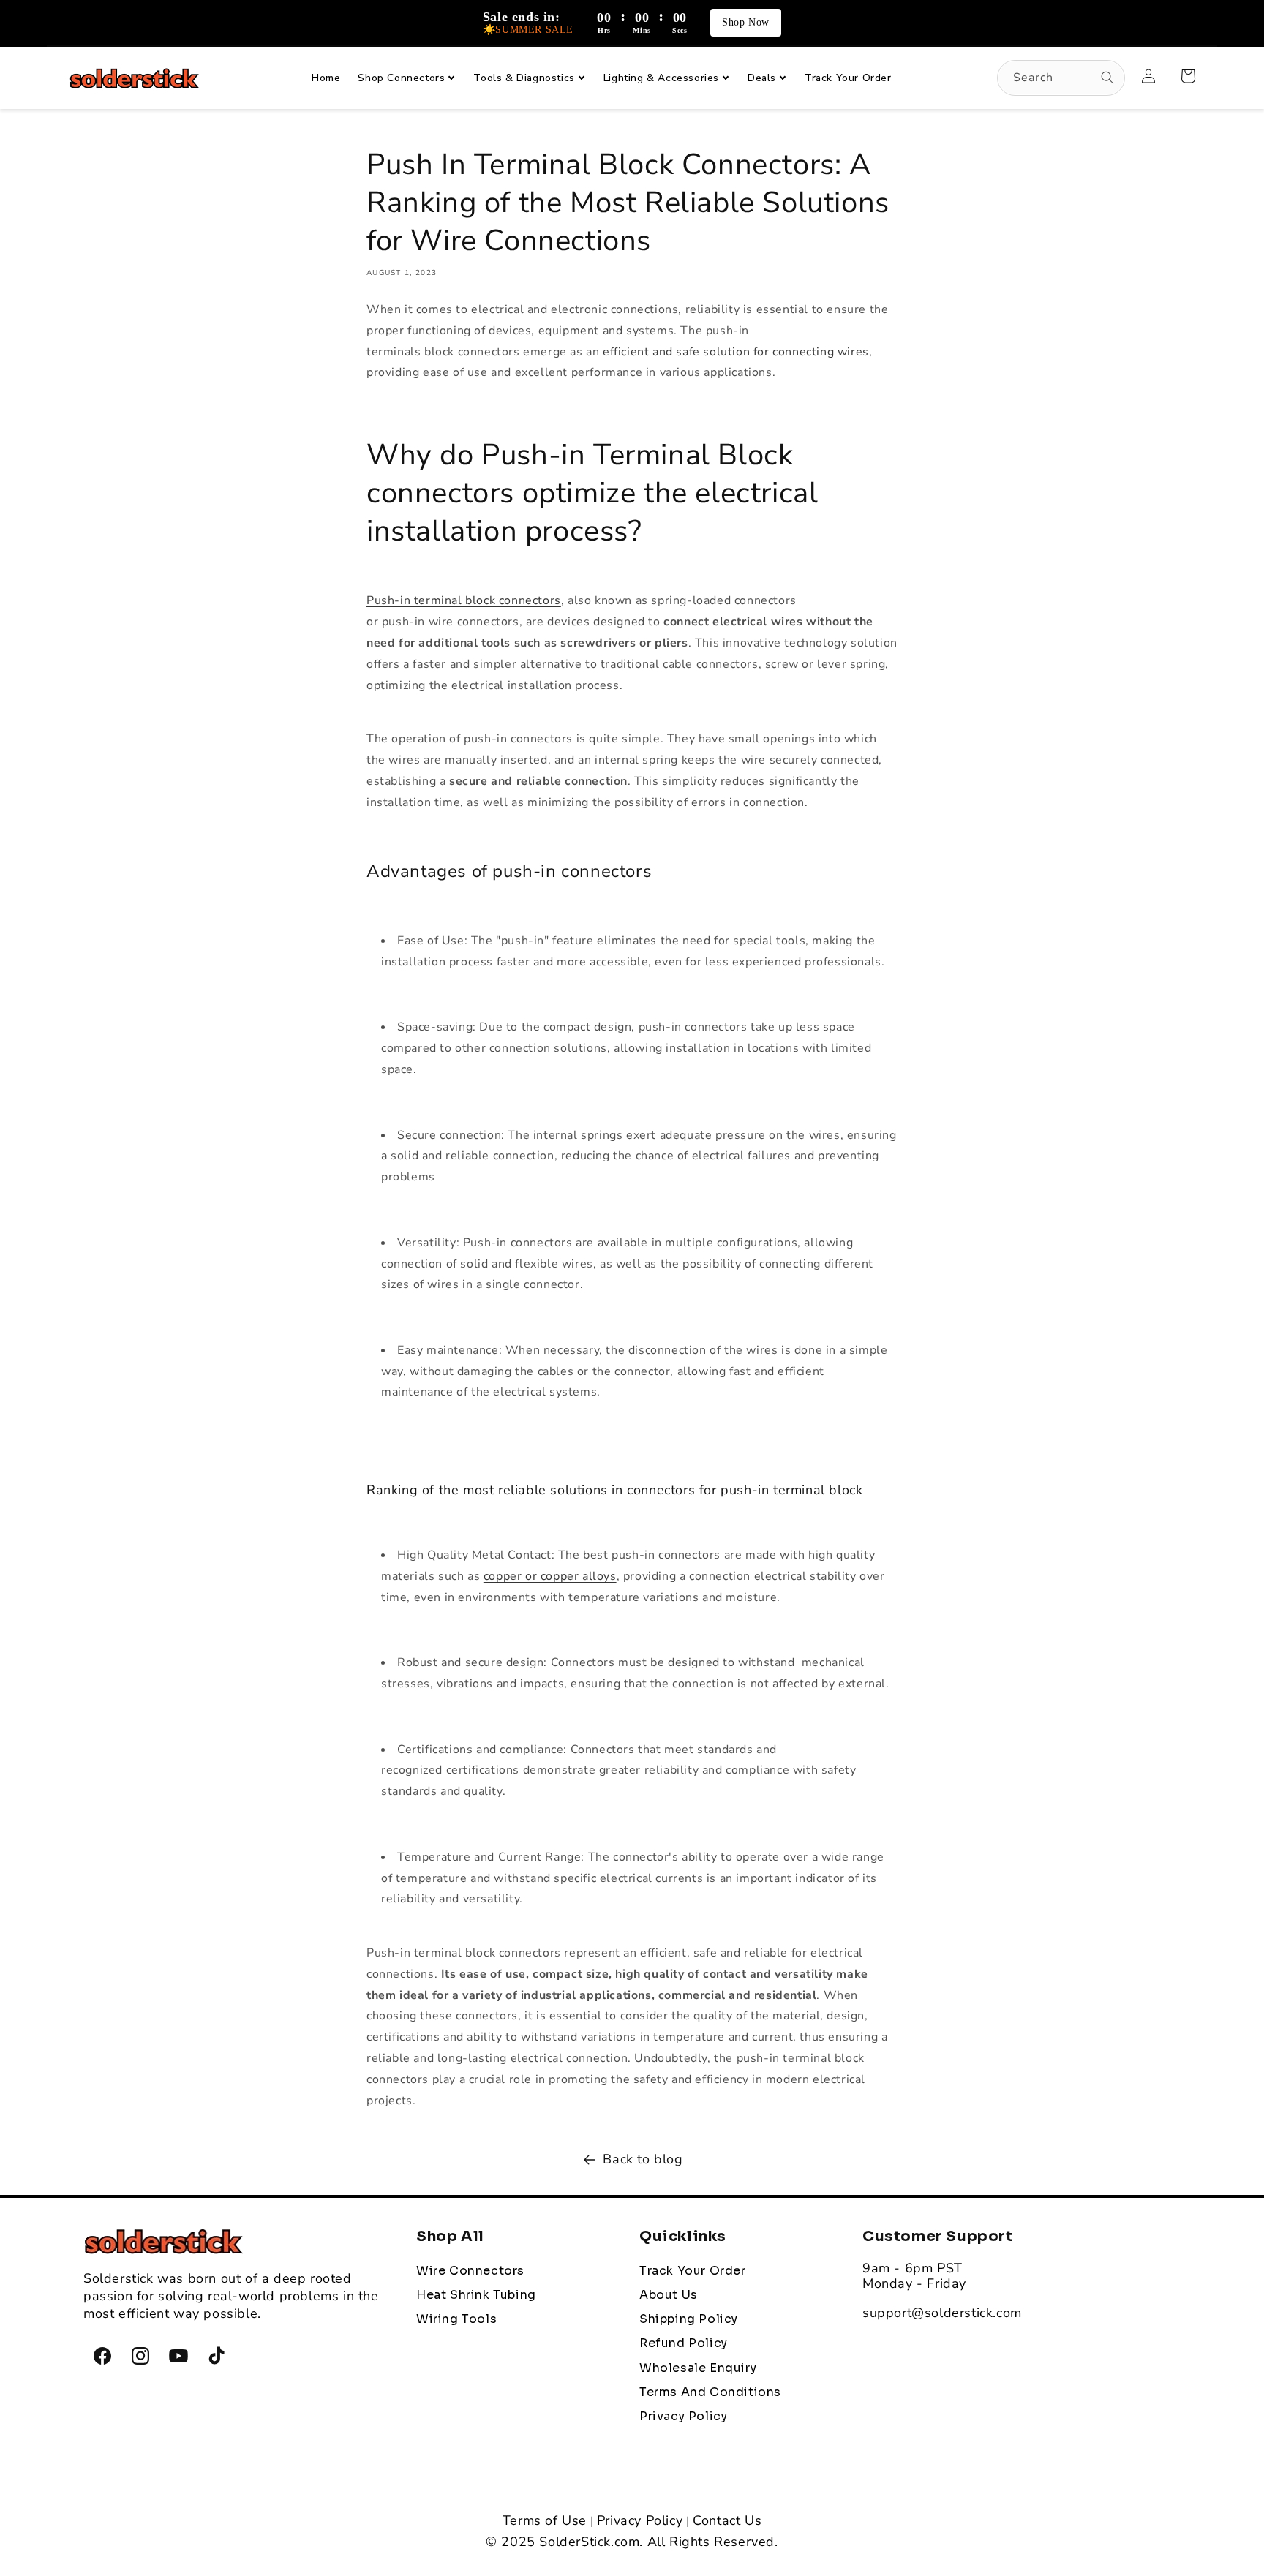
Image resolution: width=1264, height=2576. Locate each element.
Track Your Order (693, 2271)
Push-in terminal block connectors (464, 600)
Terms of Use (545, 2520)
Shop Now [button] (746, 22)
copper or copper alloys (550, 1576)
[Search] (1107, 78)
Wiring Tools (456, 2319)
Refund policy (684, 2343)
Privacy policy (683, 2417)
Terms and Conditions (710, 2392)
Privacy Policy (640, 2520)
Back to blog (643, 2159)
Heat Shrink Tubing (476, 2295)
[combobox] (1061, 78)
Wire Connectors (470, 2271)
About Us (669, 2295)
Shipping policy (689, 2319)
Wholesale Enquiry (698, 2368)
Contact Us (727, 2520)
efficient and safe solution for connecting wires (736, 352)
